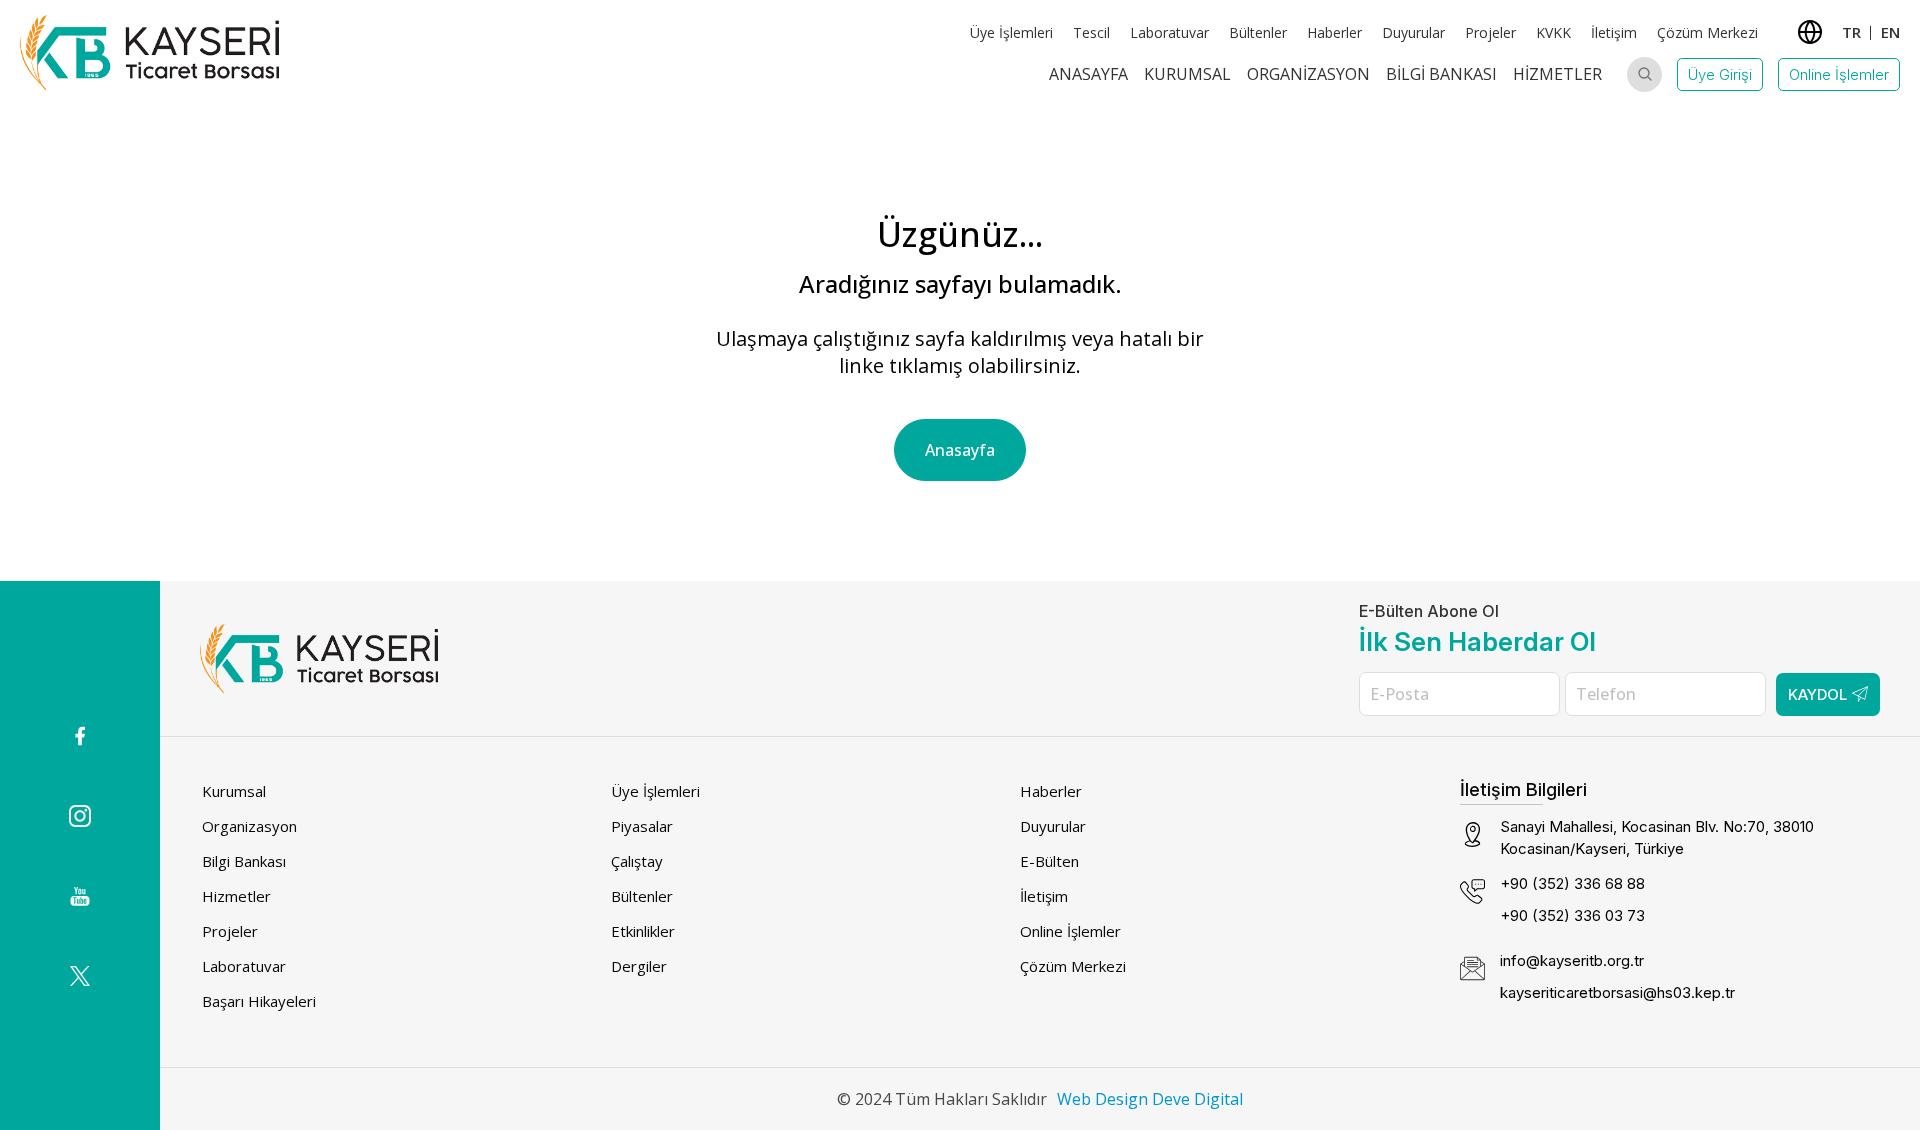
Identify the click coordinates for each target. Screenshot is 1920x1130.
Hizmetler (1557, 74)
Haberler (1334, 32)
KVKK (1553, 32)
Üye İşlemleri (1011, 32)
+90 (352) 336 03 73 (1572, 915)
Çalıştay (637, 861)
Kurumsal (1187, 74)
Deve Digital (1197, 1099)
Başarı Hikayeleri (259, 1001)
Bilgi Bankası (1441, 74)
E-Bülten (1049, 861)
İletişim (1614, 32)
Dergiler (639, 966)
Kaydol (1817, 694)
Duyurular (1413, 32)
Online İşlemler (1839, 74)
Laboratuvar (1169, 32)
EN (1890, 32)
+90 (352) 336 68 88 (1572, 883)
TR (1851, 32)
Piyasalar (642, 826)
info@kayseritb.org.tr (1572, 960)
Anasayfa (1088, 74)
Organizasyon (1308, 74)
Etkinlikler (643, 931)
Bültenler (1258, 32)
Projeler (1490, 32)
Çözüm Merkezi (1707, 32)
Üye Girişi (1720, 74)
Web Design (1102, 1099)
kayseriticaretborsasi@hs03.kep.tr (1617, 992)
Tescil (1091, 32)
